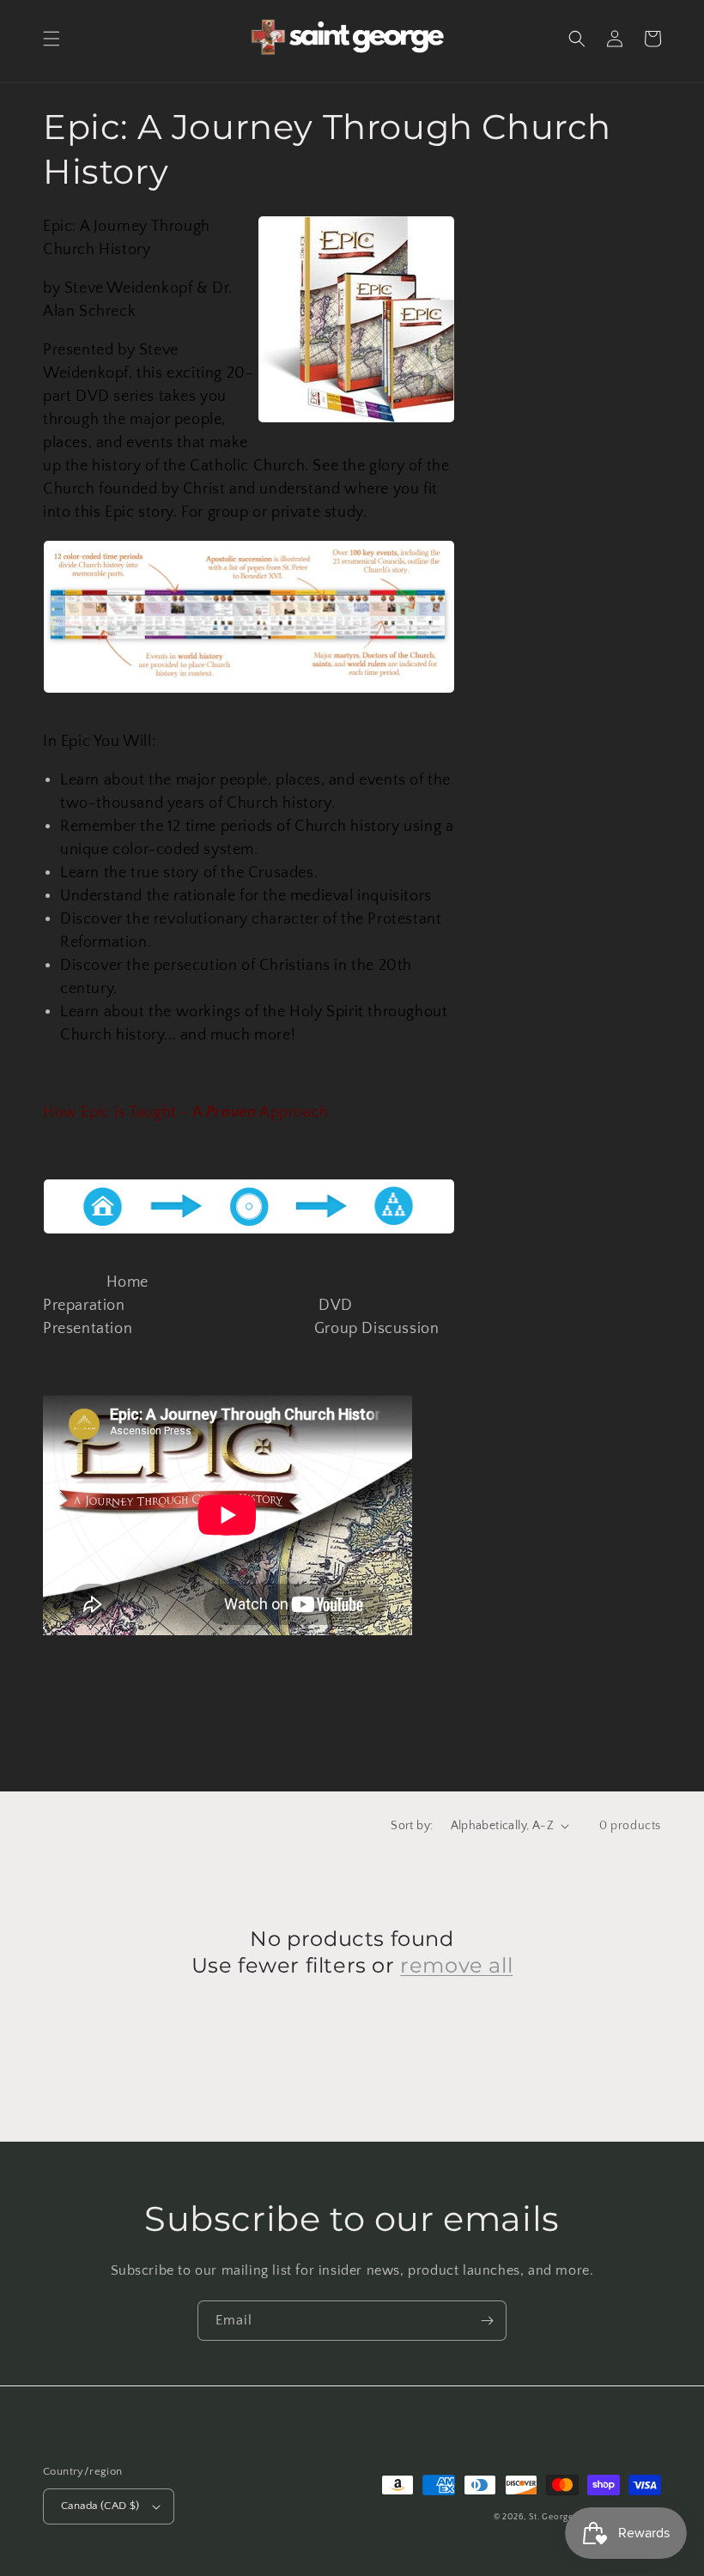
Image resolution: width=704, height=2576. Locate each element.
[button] (52, 39)
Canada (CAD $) (100, 2506)
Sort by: (412, 1826)
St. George (552, 2517)
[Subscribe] (487, 2321)
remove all (456, 1965)
